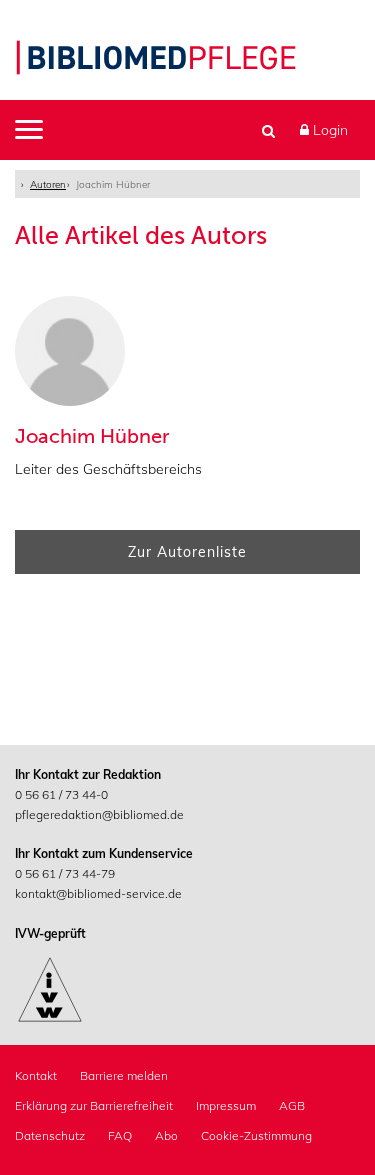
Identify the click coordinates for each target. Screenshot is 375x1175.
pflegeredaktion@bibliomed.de (99, 814)
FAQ (120, 1135)
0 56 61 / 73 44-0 (61, 794)
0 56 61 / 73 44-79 (65, 873)
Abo (166, 1135)
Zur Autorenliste (187, 552)
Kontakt (36, 1075)
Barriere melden (124, 1075)
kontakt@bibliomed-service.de (98, 893)
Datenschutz (50, 1135)
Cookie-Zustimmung (256, 1135)
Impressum (226, 1105)
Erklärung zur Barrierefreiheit (94, 1105)
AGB (292, 1105)
